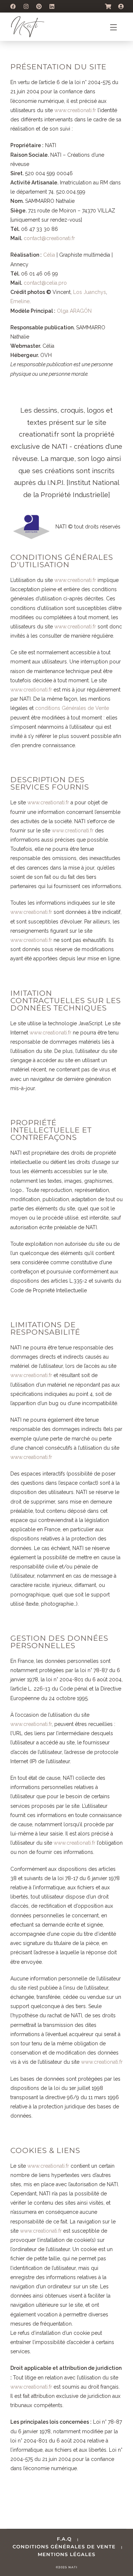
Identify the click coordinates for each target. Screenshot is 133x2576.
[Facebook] (13, 6)
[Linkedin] (52, 6)
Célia (49, 255)
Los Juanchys (90, 292)
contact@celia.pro (45, 283)
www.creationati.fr (75, 110)
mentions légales (66, 2554)
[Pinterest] (39, 6)
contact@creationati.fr (49, 238)
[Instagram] (26, 6)
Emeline (20, 301)
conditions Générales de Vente (72, 708)
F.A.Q (64, 2539)
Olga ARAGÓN (74, 311)
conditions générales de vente (64, 2546)
